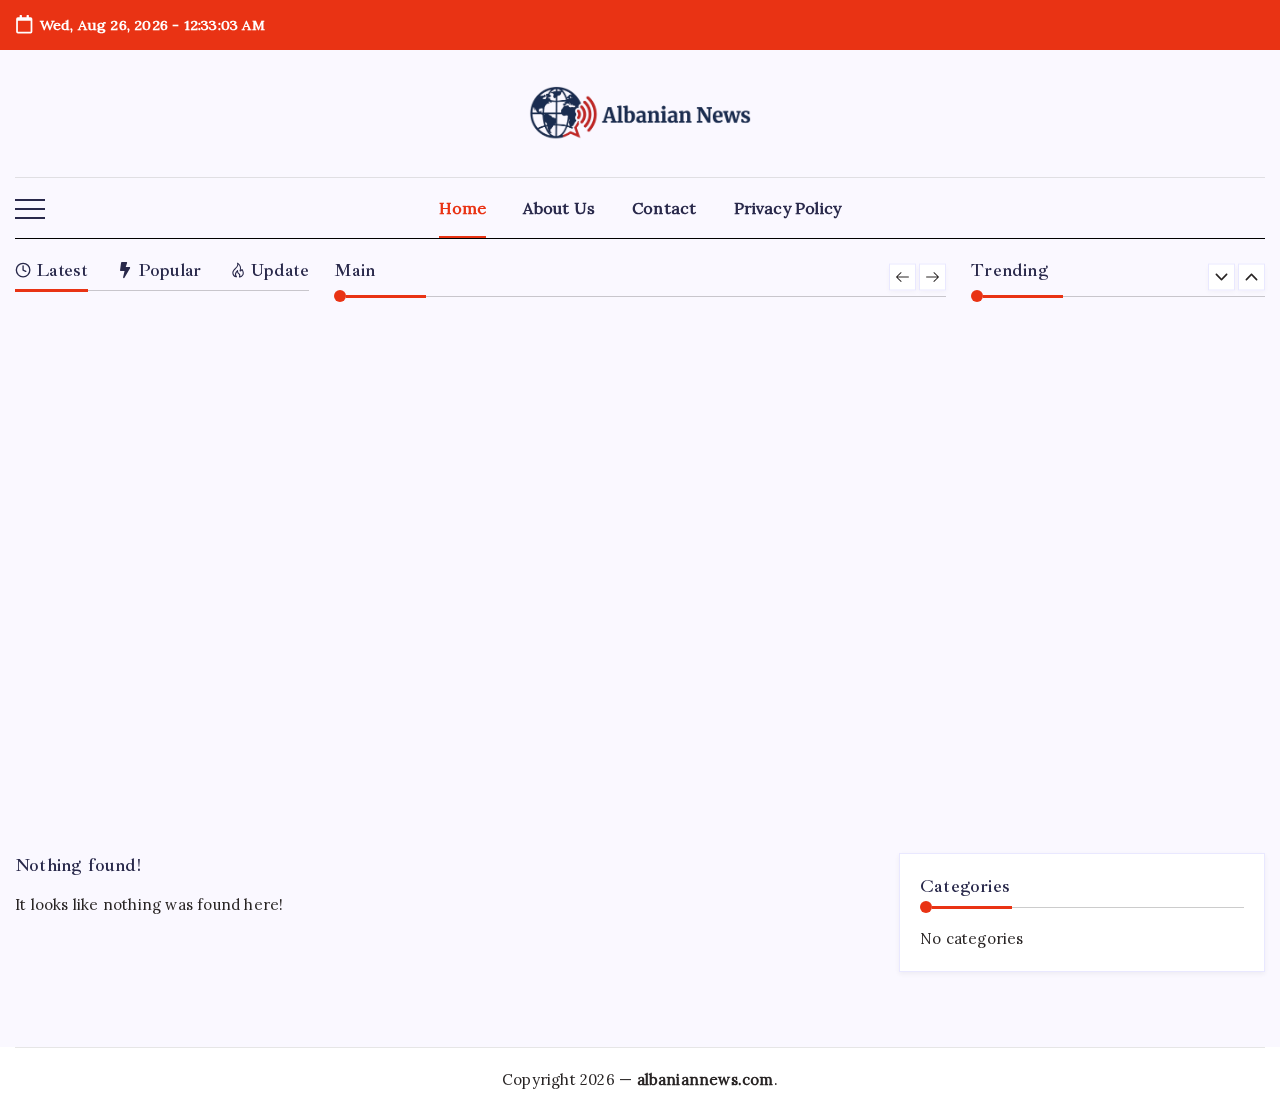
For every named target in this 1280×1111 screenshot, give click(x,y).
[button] (30, 210)
